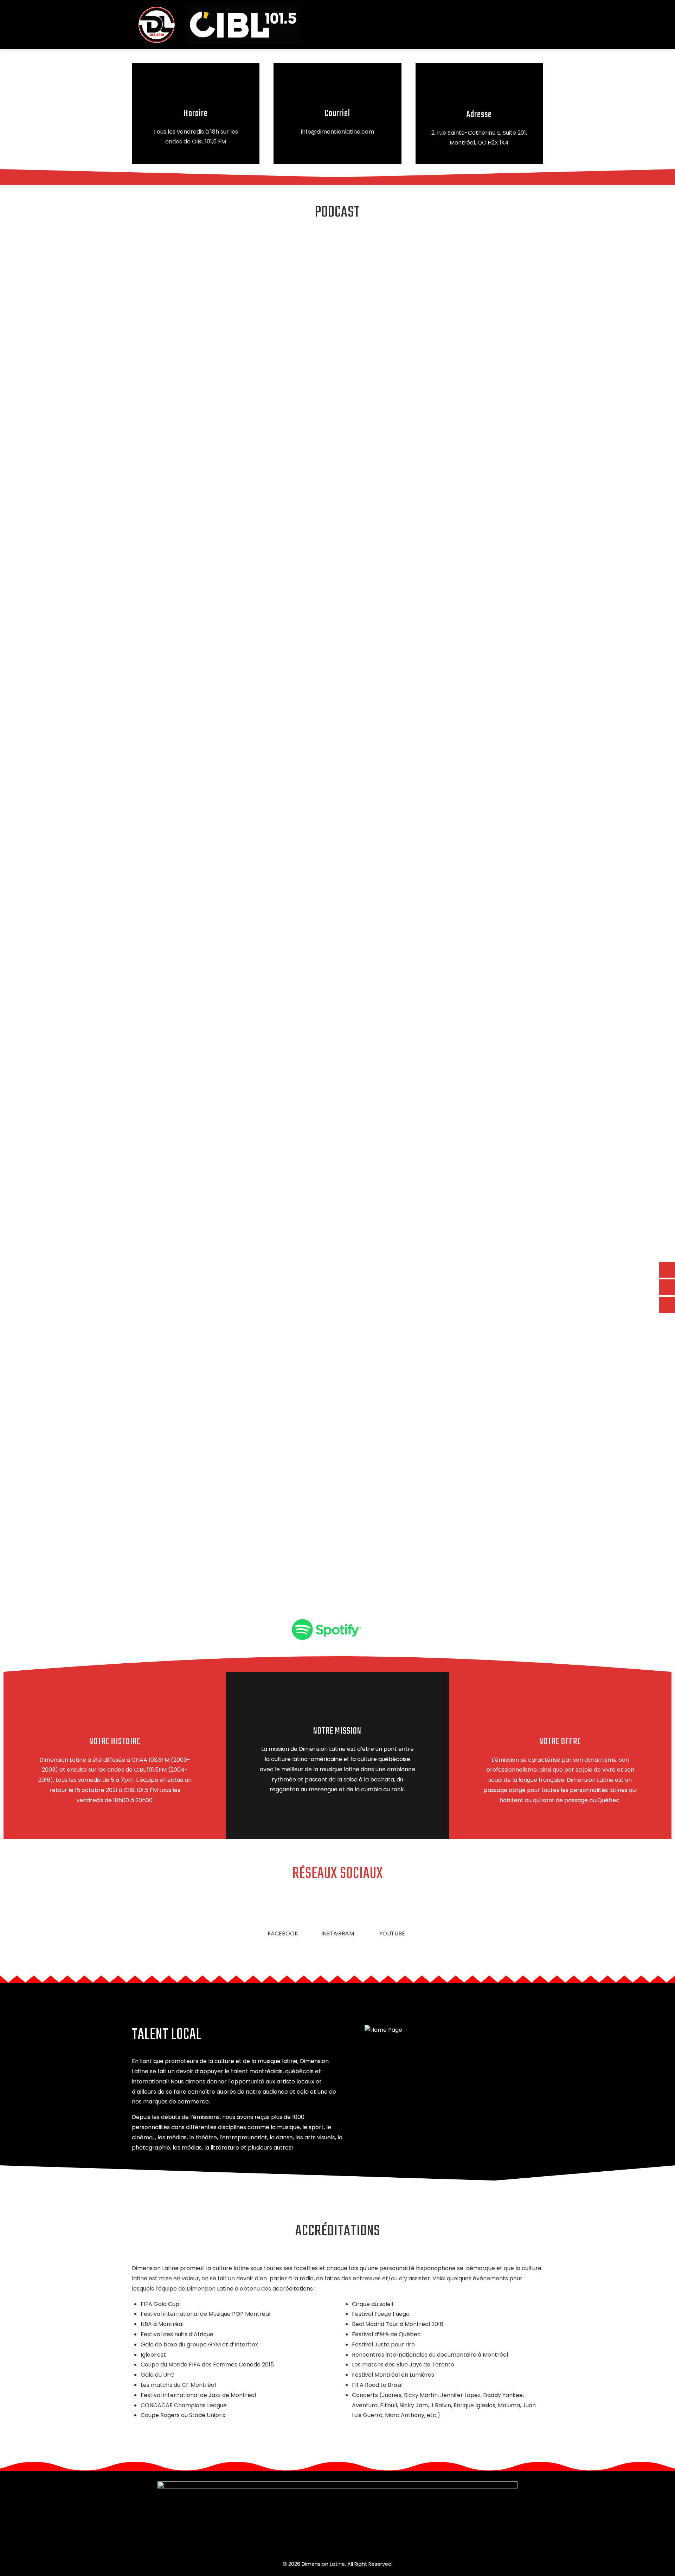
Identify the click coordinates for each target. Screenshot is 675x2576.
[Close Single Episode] (172, 276)
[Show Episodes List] (250, 1498)
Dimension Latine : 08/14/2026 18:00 (159, 1397)
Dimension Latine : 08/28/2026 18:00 (159, 1264)
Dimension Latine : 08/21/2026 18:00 (158, 1331)
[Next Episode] (189, 1558)
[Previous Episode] (195, 1439)
